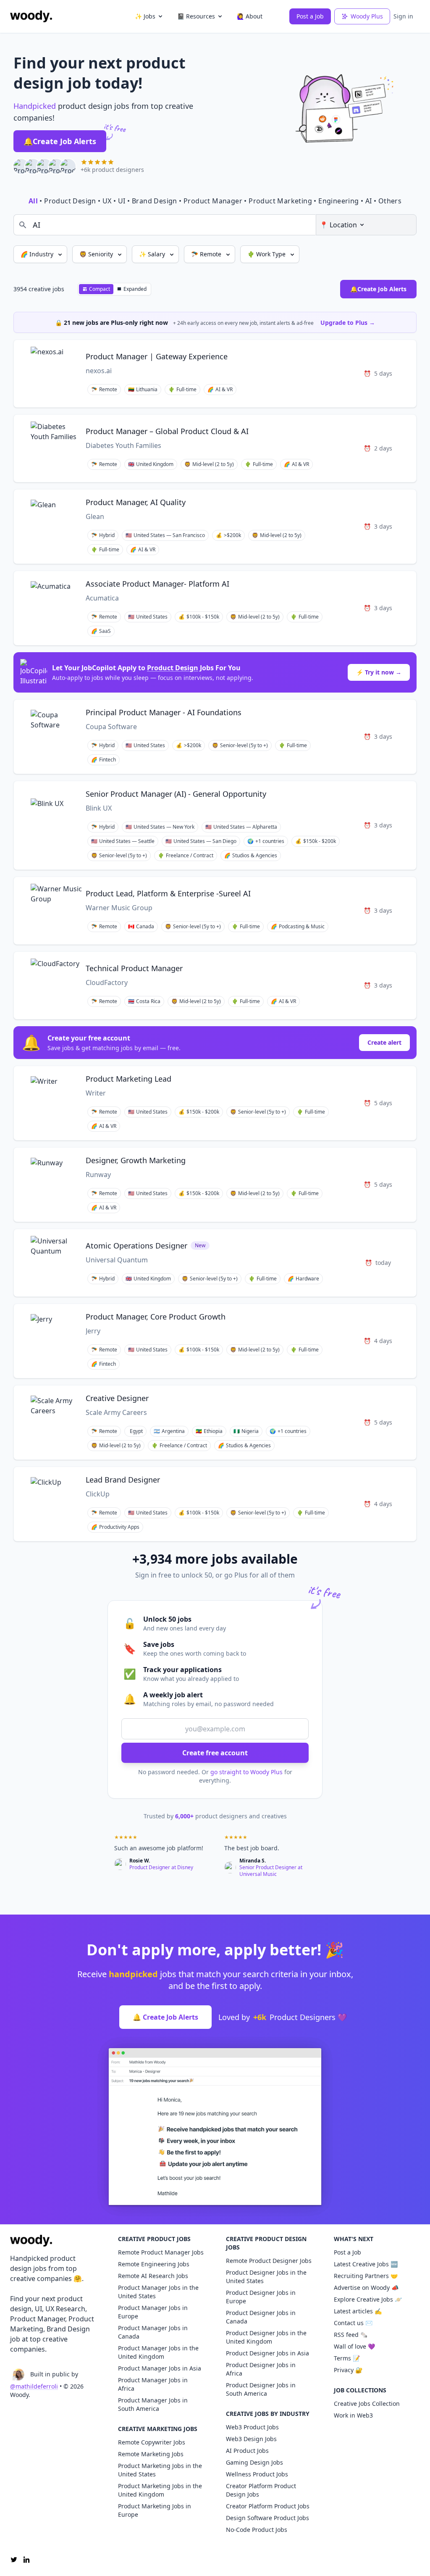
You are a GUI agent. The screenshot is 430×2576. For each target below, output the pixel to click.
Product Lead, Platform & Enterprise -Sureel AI (168, 893)
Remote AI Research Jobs (153, 2276)
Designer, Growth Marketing (136, 1160)
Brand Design (155, 201)
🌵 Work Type (267, 254)
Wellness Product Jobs (257, 2474)
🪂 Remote (207, 254)
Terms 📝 (347, 2358)
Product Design (70, 201)
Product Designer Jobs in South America (261, 2389)
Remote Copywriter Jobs (152, 2442)
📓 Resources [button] (196, 16)
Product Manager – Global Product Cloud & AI (167, 431)
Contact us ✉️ (353, 2323)
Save (328, 354)
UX (107, 201)
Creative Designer (117, 1398)
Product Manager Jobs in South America (153, 2404)
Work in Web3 (353, 2415)
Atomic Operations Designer (136, 1246)
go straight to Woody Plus (246, 1772)
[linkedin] (26, 2560)
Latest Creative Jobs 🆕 (366, 2264)
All (33, 201)
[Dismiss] (408, 321)
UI (122, 201)
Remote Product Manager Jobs (161, 2252)
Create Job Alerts (60, 141)
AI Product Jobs (247, 2451)
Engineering (338, 201)
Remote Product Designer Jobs (269, 2261)
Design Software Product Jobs (267, 2518)
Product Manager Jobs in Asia (160, 2368)
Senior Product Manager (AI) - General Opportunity (176, 794)
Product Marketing (280, 201)
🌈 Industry (38, 254)
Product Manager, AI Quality (136, 502)
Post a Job (310, 16)
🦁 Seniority (97, 254)
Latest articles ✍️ (358, 2311)
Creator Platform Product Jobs (268, 2506)
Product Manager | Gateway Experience (157, 356)
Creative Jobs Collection (367, 2403)
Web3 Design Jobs (251, 2439)
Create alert (384, 1042)
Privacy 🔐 (348, 2370)
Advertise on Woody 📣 (366, 2288)
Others (390, 201)
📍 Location (338, 225)
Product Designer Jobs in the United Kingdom (266, 2337)
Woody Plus (367, 16)
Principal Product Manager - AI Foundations (164, 712)
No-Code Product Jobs (257, 2530)
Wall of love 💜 (354, 2346)
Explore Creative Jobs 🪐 (368, 2299)
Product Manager (213, 201)
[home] (31, 16)
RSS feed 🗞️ (351, 2335)
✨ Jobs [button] (145, 16)
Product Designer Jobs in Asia (267, 2353)
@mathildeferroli (34, 2386)
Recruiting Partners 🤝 (366, 2276)
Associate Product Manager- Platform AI (157, 584)
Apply (353, 354)
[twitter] (14, 2560)
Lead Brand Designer (123, 1480)
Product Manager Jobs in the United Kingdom (158, 2352)
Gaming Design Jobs (254, 2462)
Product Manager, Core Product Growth (156, 1317)
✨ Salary (153, 254)
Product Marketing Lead (128, 1079)
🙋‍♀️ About (250, 16)
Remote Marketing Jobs (151, 2454)
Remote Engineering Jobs (154, 2264)
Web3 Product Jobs (252, 2427)
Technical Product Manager (134, 968)
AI (369, 201)
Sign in (403, 16)
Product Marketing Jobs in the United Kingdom (160, 2490)
